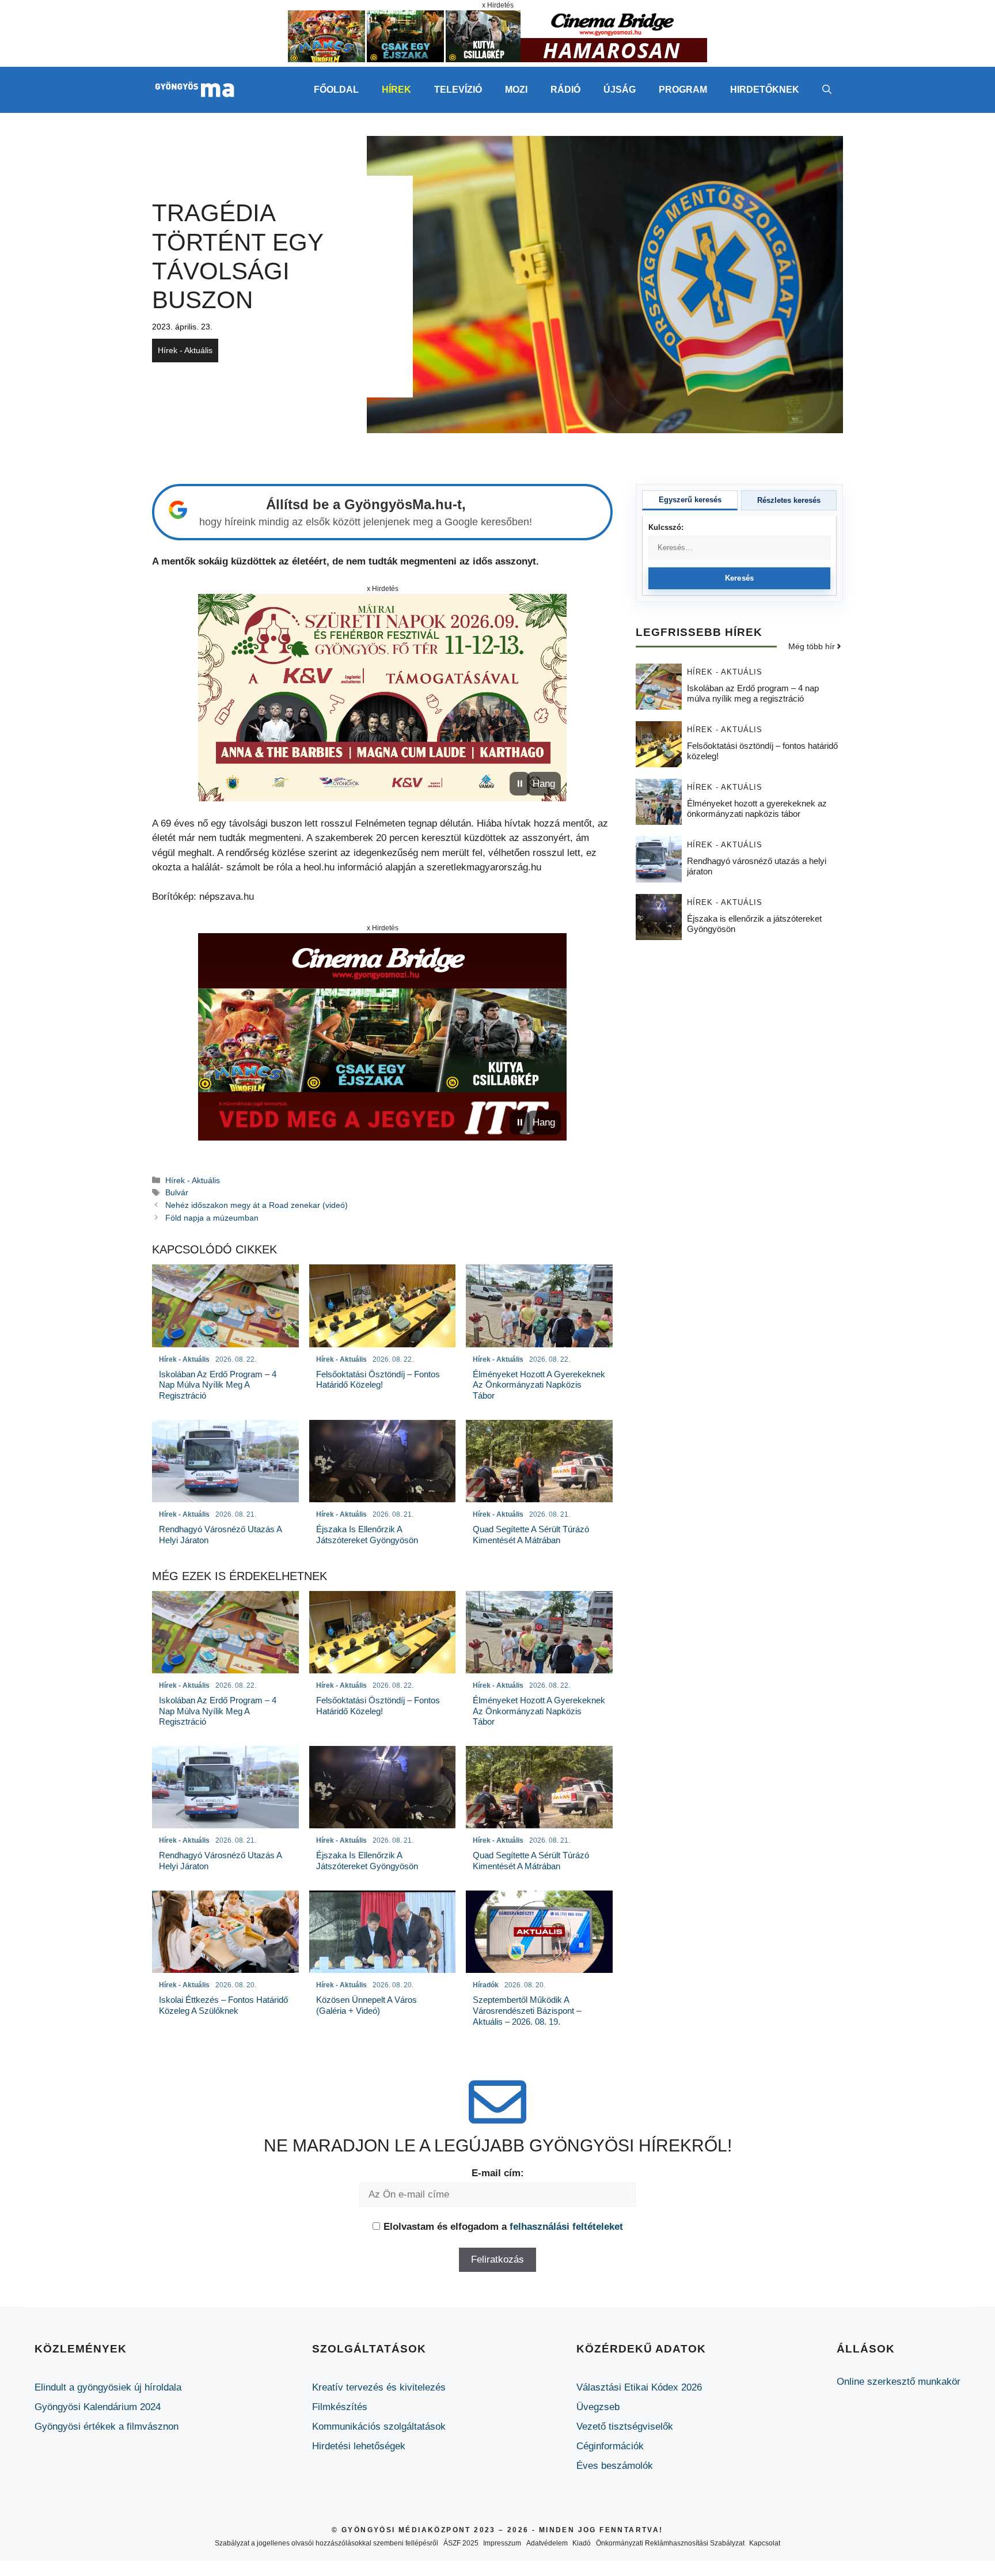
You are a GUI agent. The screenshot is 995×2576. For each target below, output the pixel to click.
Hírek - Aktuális (185, 350)
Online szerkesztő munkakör (899, 2382)
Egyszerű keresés (690, 500)
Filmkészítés (340, 2407)
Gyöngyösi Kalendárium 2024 (98, 2407)
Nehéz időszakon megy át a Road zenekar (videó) (257, 1205)
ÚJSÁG (620, 90)
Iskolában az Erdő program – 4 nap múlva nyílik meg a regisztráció (753, 693)
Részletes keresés (789, 500)
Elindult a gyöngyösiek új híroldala (108, 2387)
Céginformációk (610, 2446)
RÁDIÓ (565, 90)
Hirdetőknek (765, 90)
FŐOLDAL (336, 90)
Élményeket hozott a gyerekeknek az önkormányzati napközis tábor (757, 808)
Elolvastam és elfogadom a (503, 2227)
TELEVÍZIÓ (458, 90)
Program (683, 90)
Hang (544, 784)
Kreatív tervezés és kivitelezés (379, 2387)
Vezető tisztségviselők (625, 2427)
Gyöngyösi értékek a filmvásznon (107, 2427)
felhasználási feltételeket (566, 2227)
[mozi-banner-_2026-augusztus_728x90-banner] (498, 59)
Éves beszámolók (615, 2466)
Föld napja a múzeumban (212, 1218)
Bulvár (177, 1192)
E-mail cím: (498, 2173)
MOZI (516, 90)
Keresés (740, 578)
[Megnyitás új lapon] (382, 698)
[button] (827, 90)
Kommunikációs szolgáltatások (379, 2427)
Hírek (396, 90)
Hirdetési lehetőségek (359, 2446)
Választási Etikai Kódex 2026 (639, 2387)
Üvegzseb (598, 2407)
